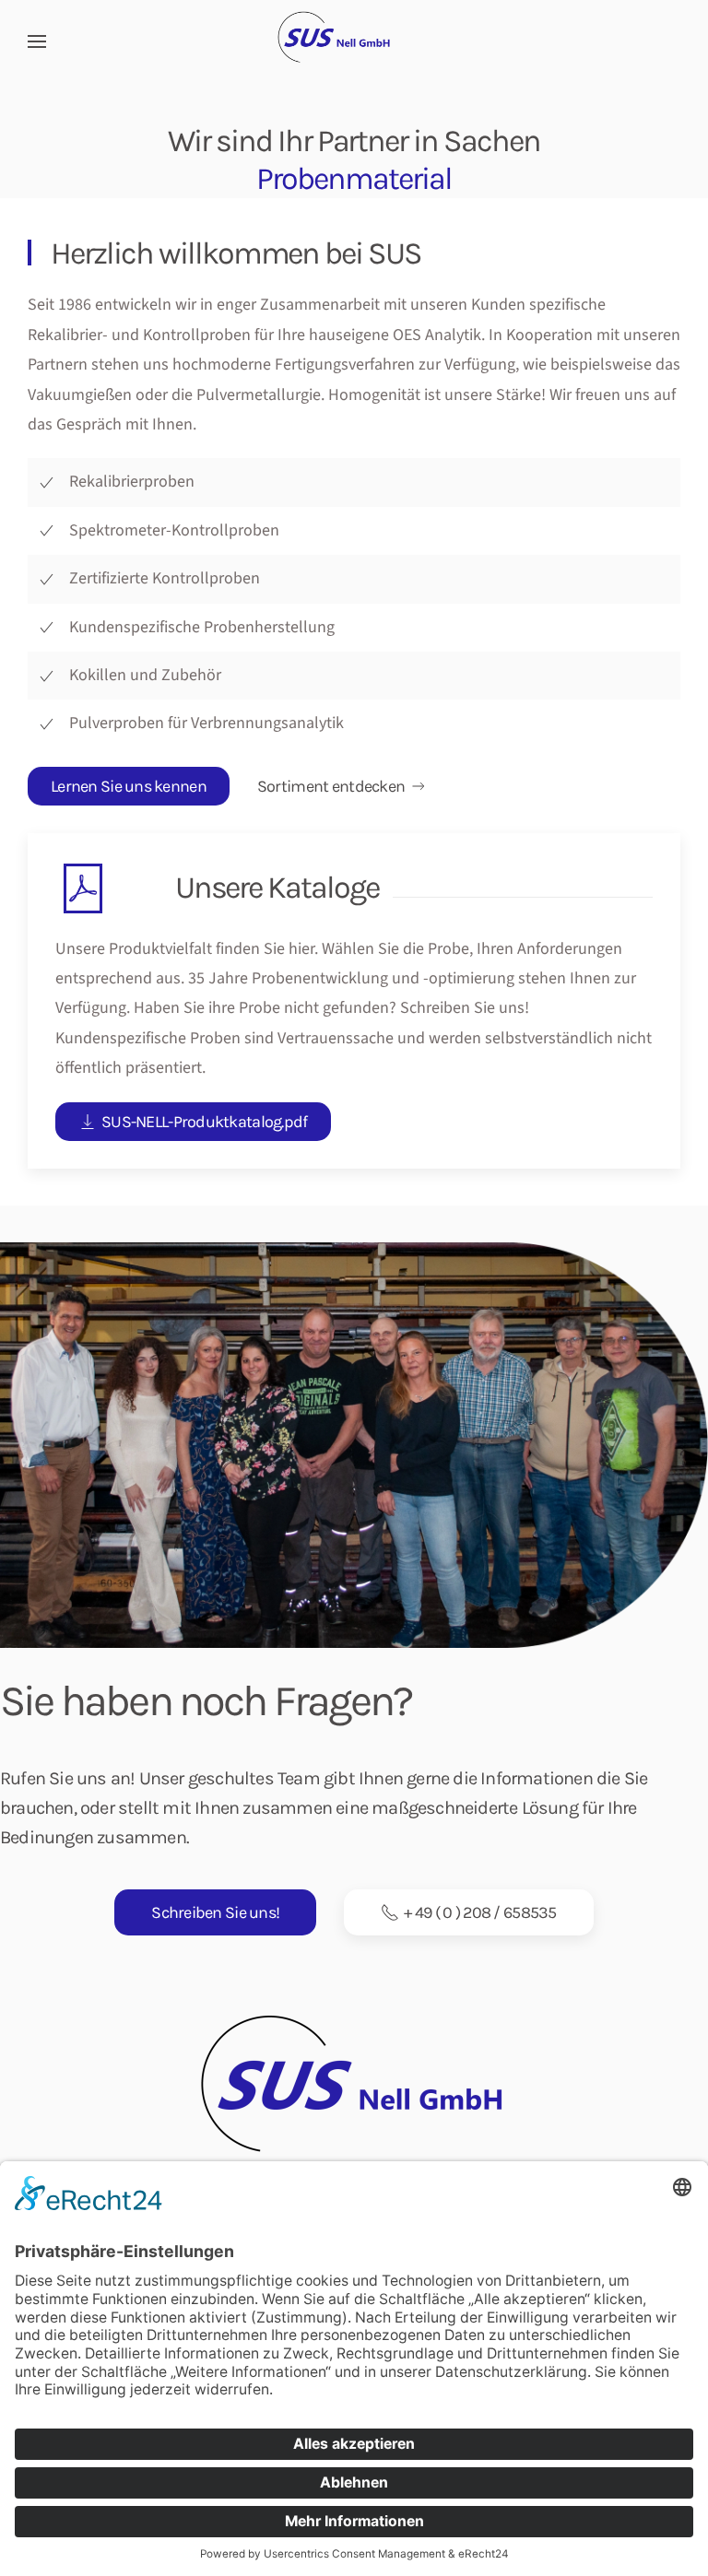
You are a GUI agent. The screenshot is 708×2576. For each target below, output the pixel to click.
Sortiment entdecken (331, 786)
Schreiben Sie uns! (215, 1912)
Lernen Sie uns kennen (129, 786)
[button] (37, 41)
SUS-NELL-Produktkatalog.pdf (205, 1122)
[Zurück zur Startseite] (354, 41)
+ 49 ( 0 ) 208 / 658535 (480, 1912)
